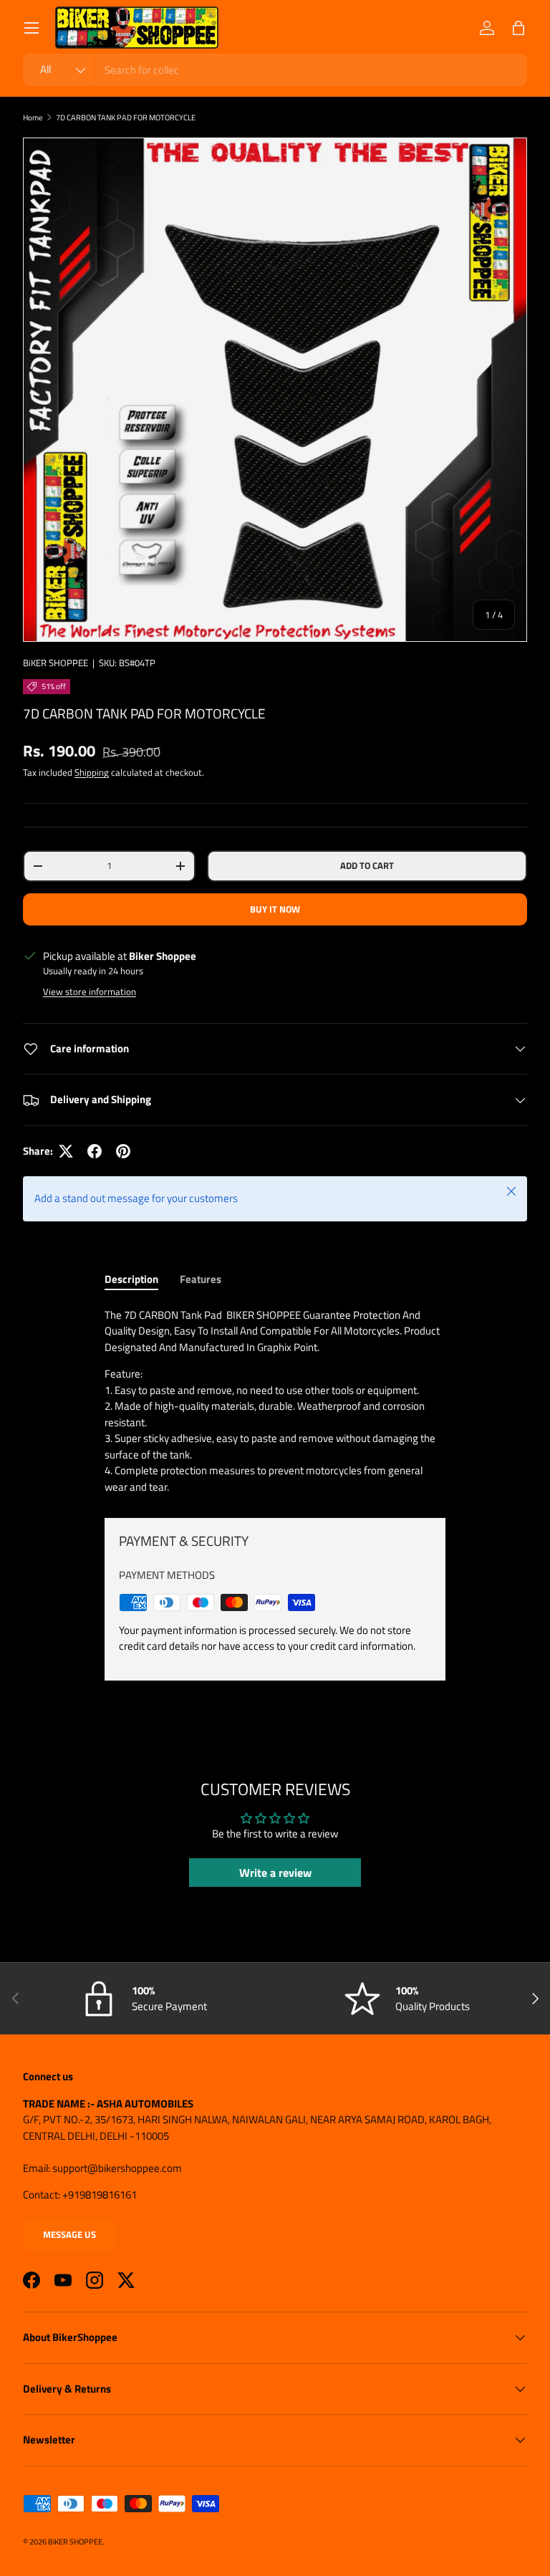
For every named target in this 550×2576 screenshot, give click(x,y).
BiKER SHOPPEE (56, 663)
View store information (90, 991)
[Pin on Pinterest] (123, 1151)
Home (33, 117)
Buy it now (275, 909)
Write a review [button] (275, 1873)
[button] (518, 28)
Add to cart (367, 865)
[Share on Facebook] (95, 1151)
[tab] (131, 1279)
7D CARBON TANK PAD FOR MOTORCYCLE (126, 117)
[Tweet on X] (66, 1151)
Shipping (92, 772)
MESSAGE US (69, 2234)
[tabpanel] (275, 1402)
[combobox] (275, 70)
